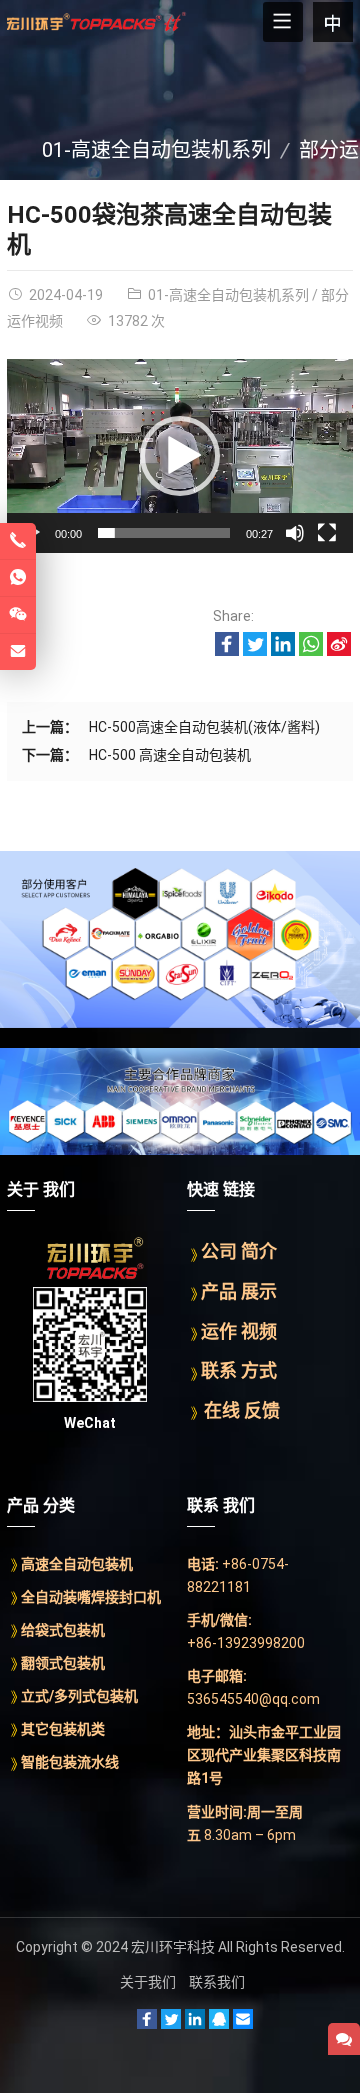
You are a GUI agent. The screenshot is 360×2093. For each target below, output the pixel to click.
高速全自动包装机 (77, 1564)
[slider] (164, 533)
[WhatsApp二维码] (18, 578)
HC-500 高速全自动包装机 (170, 755)
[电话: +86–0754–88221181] (18, 541)
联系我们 (217, 1982)
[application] (180, 456)
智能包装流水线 (70, 1762)
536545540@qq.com (253, 1699)
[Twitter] (171, 2024)
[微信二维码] (18, 615)
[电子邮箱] (243, 2024)
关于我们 (148, 1982)
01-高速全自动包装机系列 (156, 150)
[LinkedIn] (195, 2024)
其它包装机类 (63, 1729)
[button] (180, 456)
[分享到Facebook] (227, 651)
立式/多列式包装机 (79, 1696)
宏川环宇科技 (173, 1947)
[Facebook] (147, 2024)
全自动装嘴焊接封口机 (91, 1597)
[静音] (295, 533)
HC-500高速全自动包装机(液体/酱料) (204, 727)
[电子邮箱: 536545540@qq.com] (18, 652)
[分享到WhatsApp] (311, 651)
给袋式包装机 (63, 1630)
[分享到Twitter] (255, 651)
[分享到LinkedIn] (283, 651)
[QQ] (219, 2024)
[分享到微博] (339, 651)
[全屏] (327, 533)
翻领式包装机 (63, 1663)
